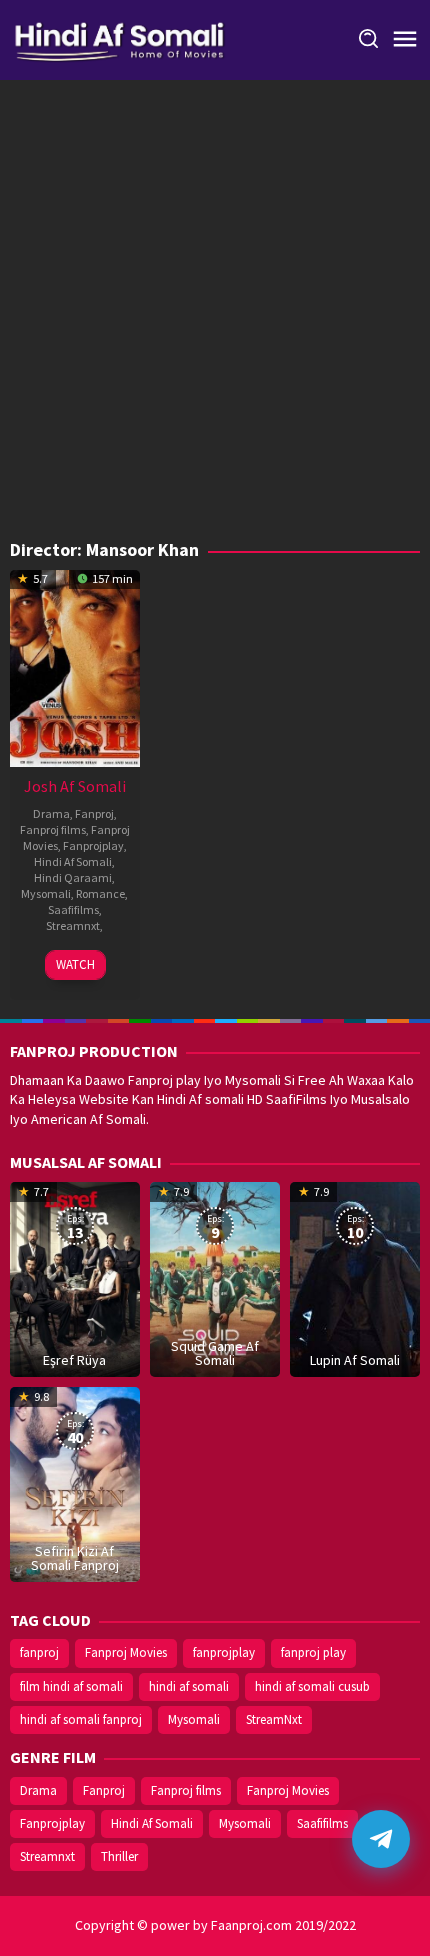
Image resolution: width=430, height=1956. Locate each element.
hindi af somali (189, 1686)
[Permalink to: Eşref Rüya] (75, 1278)
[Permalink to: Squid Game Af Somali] (215, 1278)
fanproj (39, 1652)
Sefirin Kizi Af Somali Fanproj (75, 1558)
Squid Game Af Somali (215, 1353)
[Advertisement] (215, 315)
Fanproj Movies (126, 1652)
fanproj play (313, 1652)
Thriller (119, 1856)
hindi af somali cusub (312, 1686)
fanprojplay (224, 1652)
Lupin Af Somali (355, 1360)
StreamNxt (274, 1719)
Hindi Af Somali (73, 861)
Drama (51, 813)
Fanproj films (53, 829)
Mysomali (46, 893)
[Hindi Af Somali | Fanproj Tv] (119, 38)
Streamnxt (73, 925)
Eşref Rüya (74, 1360)
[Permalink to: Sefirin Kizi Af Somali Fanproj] (75, 1483)
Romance (100, 893)
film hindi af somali (71, 1686)
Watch (75, 964)
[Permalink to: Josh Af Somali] (75, 666)
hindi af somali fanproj (81, 1719)
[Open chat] (381, 1839)
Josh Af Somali (75, 786)
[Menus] (405, 40)
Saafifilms (73, 909)
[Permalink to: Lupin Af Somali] (355, 1278)
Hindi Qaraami (73, 877)
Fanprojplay (93, 845)
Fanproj (94, 813)
